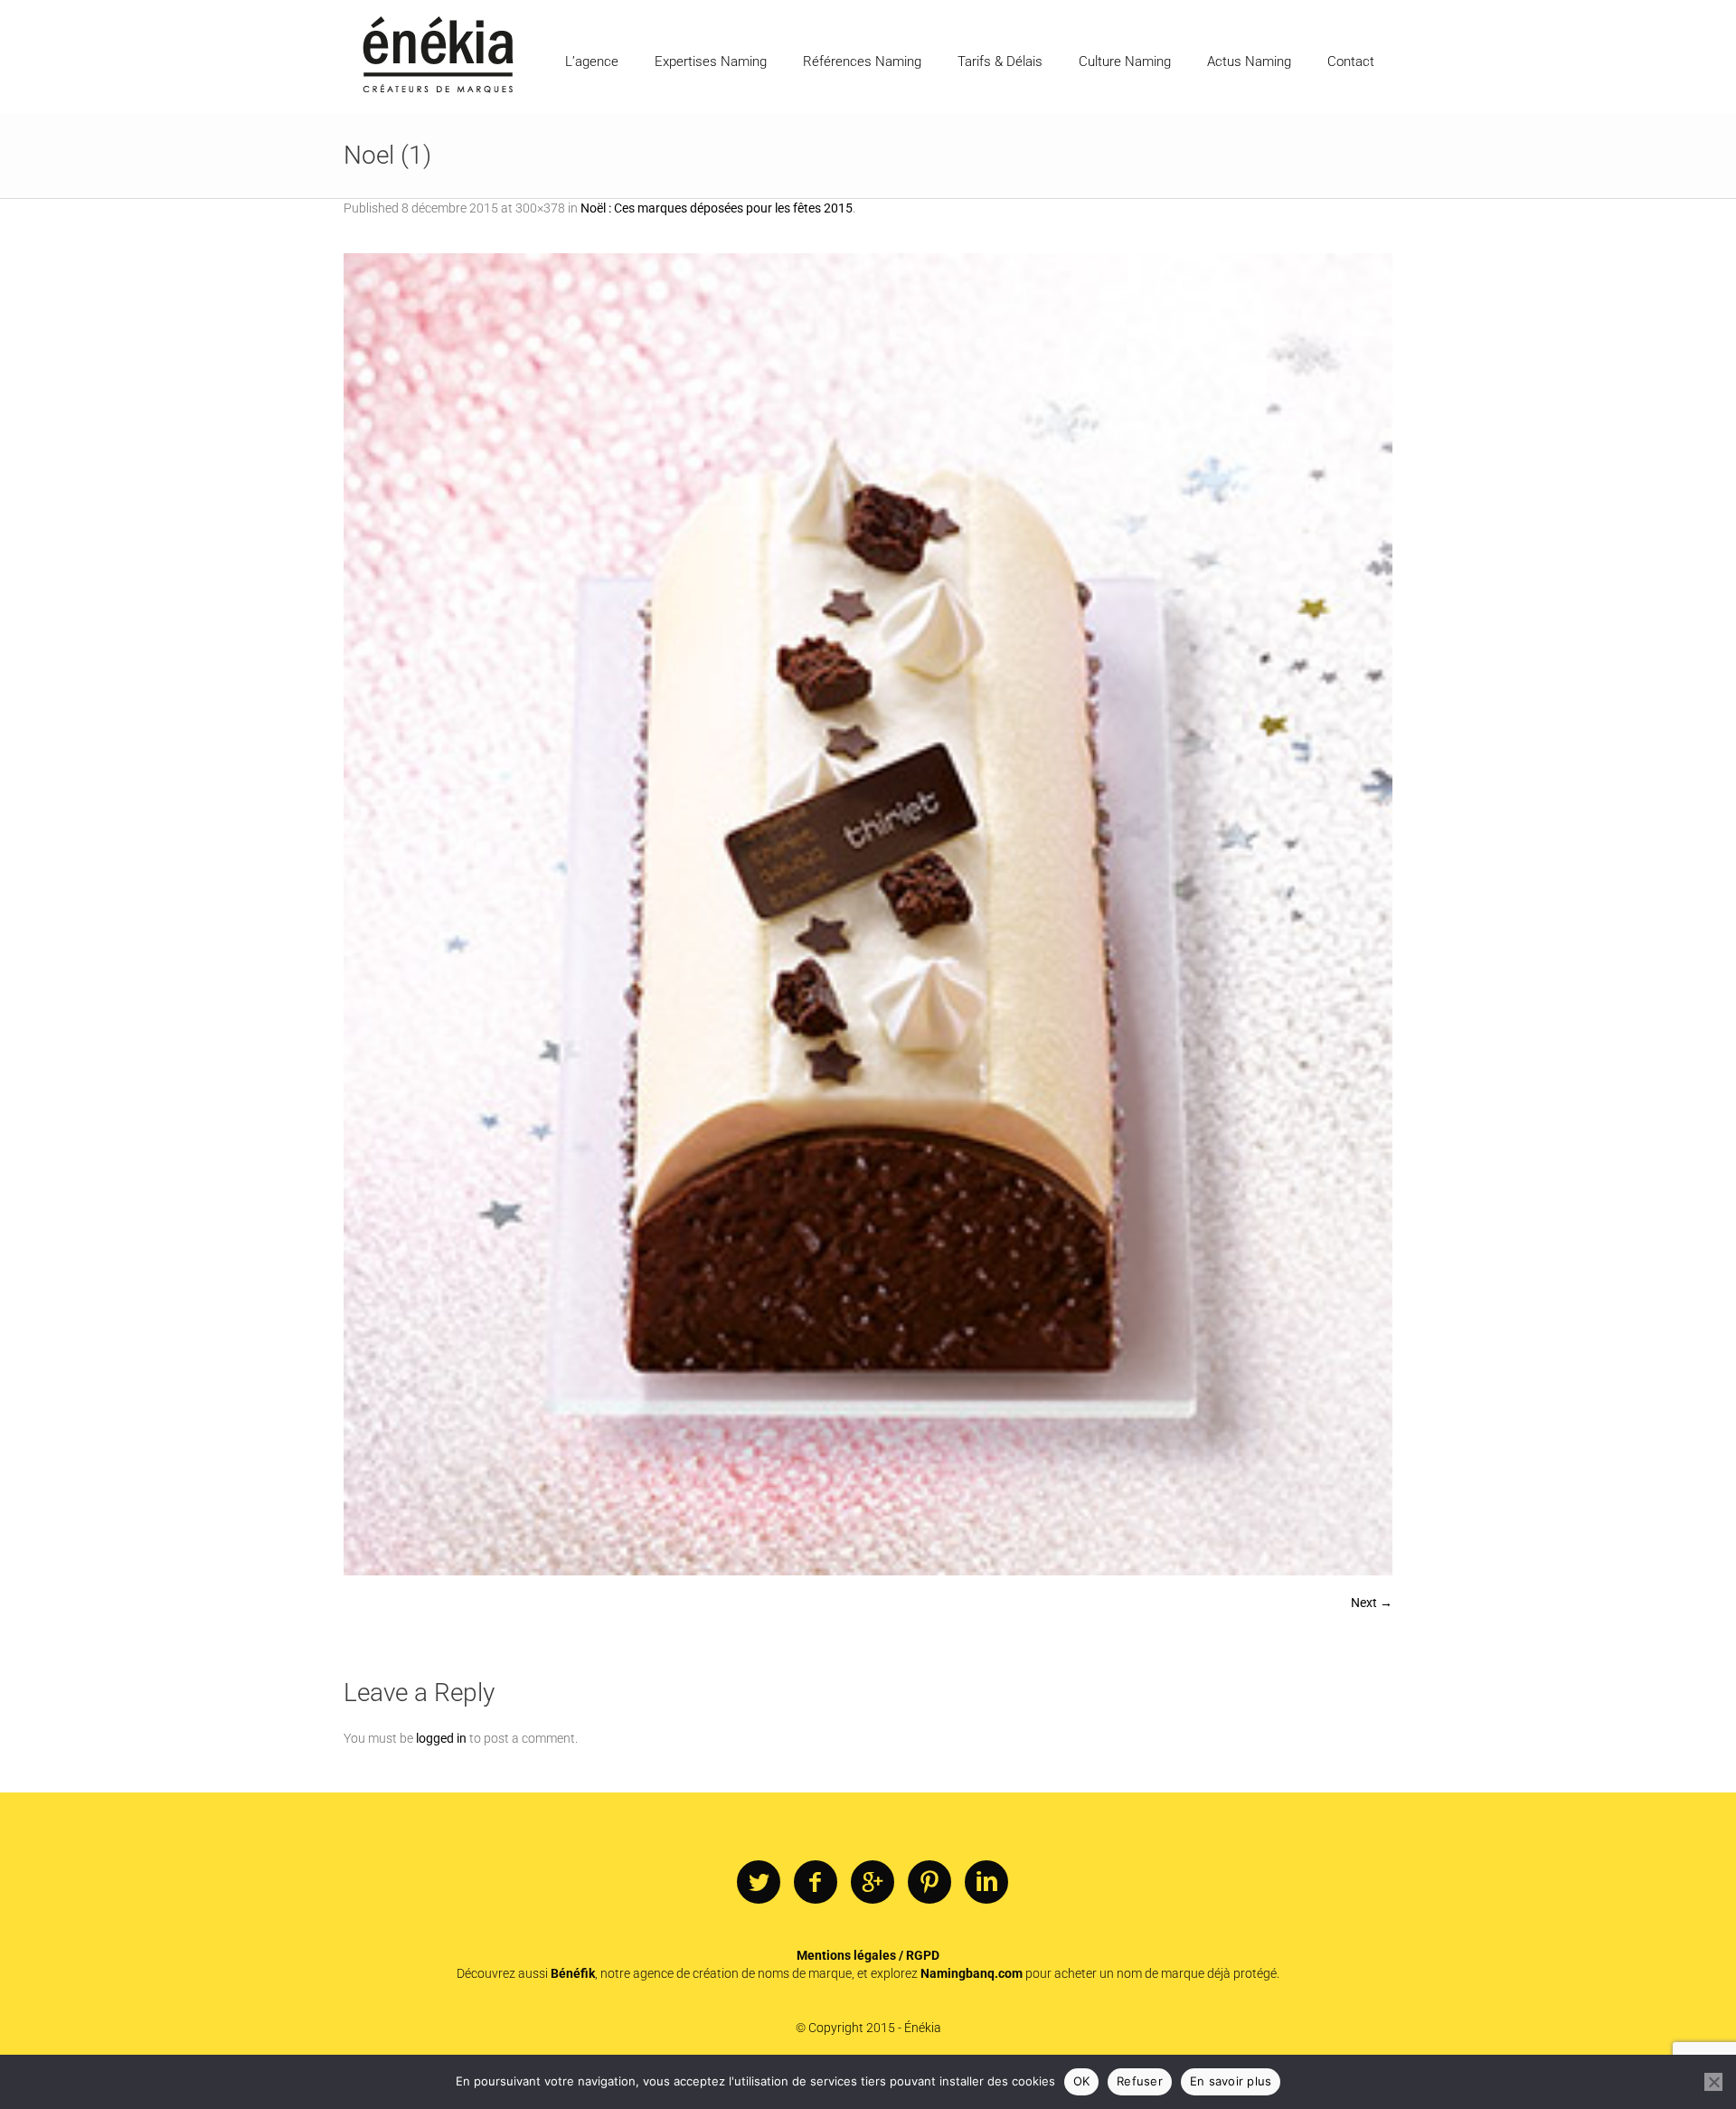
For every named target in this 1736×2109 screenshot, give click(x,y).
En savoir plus (1231, 2081)
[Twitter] (759, 1883)
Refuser (1140, 2081)
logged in (441, 1738)
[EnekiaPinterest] (929, 1883)
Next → (1372, 1603)
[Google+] (873, 1883)
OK (1082, 2081)
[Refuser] (1713, 2082)
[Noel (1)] (868, 914)
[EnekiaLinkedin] (986, 1883)
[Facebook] (816, 1883)
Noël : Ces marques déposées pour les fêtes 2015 (717, 208)
